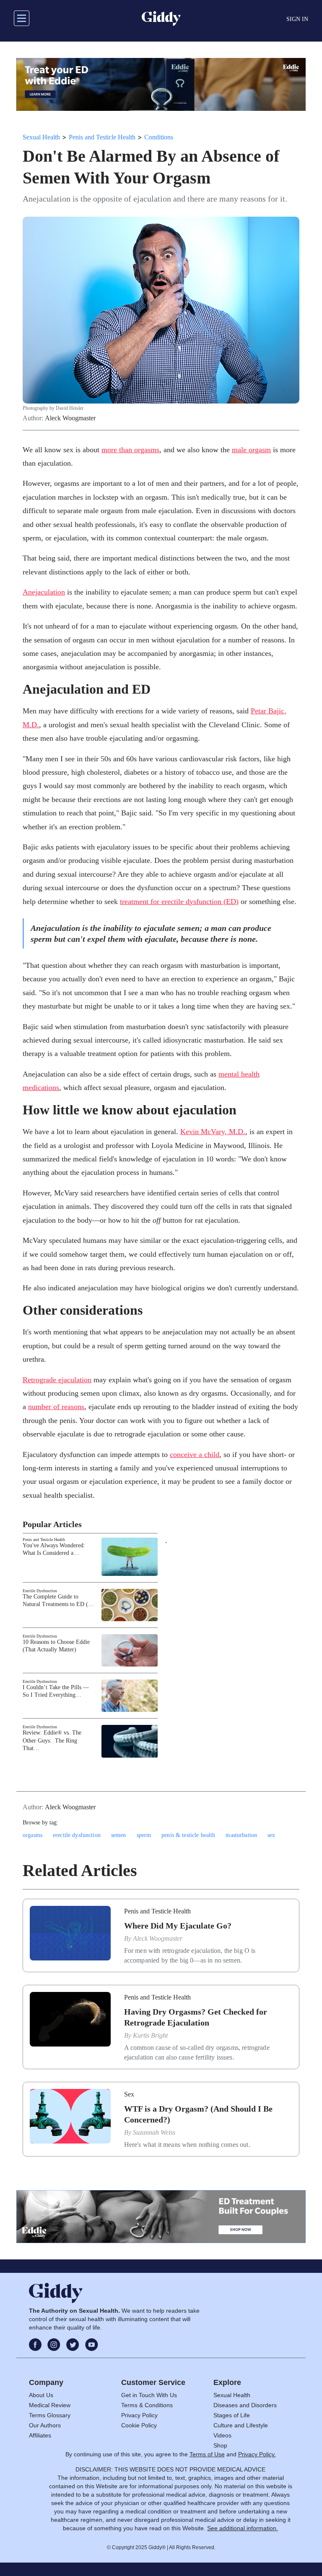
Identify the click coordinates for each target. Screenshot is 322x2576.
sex (271, 1835)
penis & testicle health (188, 1835)
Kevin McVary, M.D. (213, 1132)
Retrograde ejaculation (57, 1380)
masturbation (241, 1835)
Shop (220, 2445)
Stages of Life (232, 2415)
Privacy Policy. (257, 2454)
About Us (41, 2395)
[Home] (161, 18)
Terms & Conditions (147, 2405)
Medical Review (50, 2405)
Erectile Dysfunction (40, 1591)
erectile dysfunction (77, 1835)
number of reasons (56, 1407)
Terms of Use (207, 2454)
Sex (129, 2094)
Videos (222, 2435)
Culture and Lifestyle (241, 2425)
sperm (144, 1835)
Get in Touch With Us (149, 2395)
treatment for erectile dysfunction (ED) (179, 901)
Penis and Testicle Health (102, 137)
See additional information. (243, 2528)
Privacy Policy (139, 2415)
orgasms (32, 1835)
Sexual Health (41, 137)
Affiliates (40, 2435)
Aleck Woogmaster (70, 418)
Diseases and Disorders (245, 2405)
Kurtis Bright (150, 2035)
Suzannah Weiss (154, 2132)
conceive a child (195, 1454)
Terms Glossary (50, 2415)
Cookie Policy (139, 2425)
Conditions (159, 137)
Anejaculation (44, 592)
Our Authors (45, 2425)
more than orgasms (130, 450)
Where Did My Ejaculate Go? (178, 1926)
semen (119, 1835)
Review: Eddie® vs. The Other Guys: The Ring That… (52, 1740)
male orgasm (251, 450)
